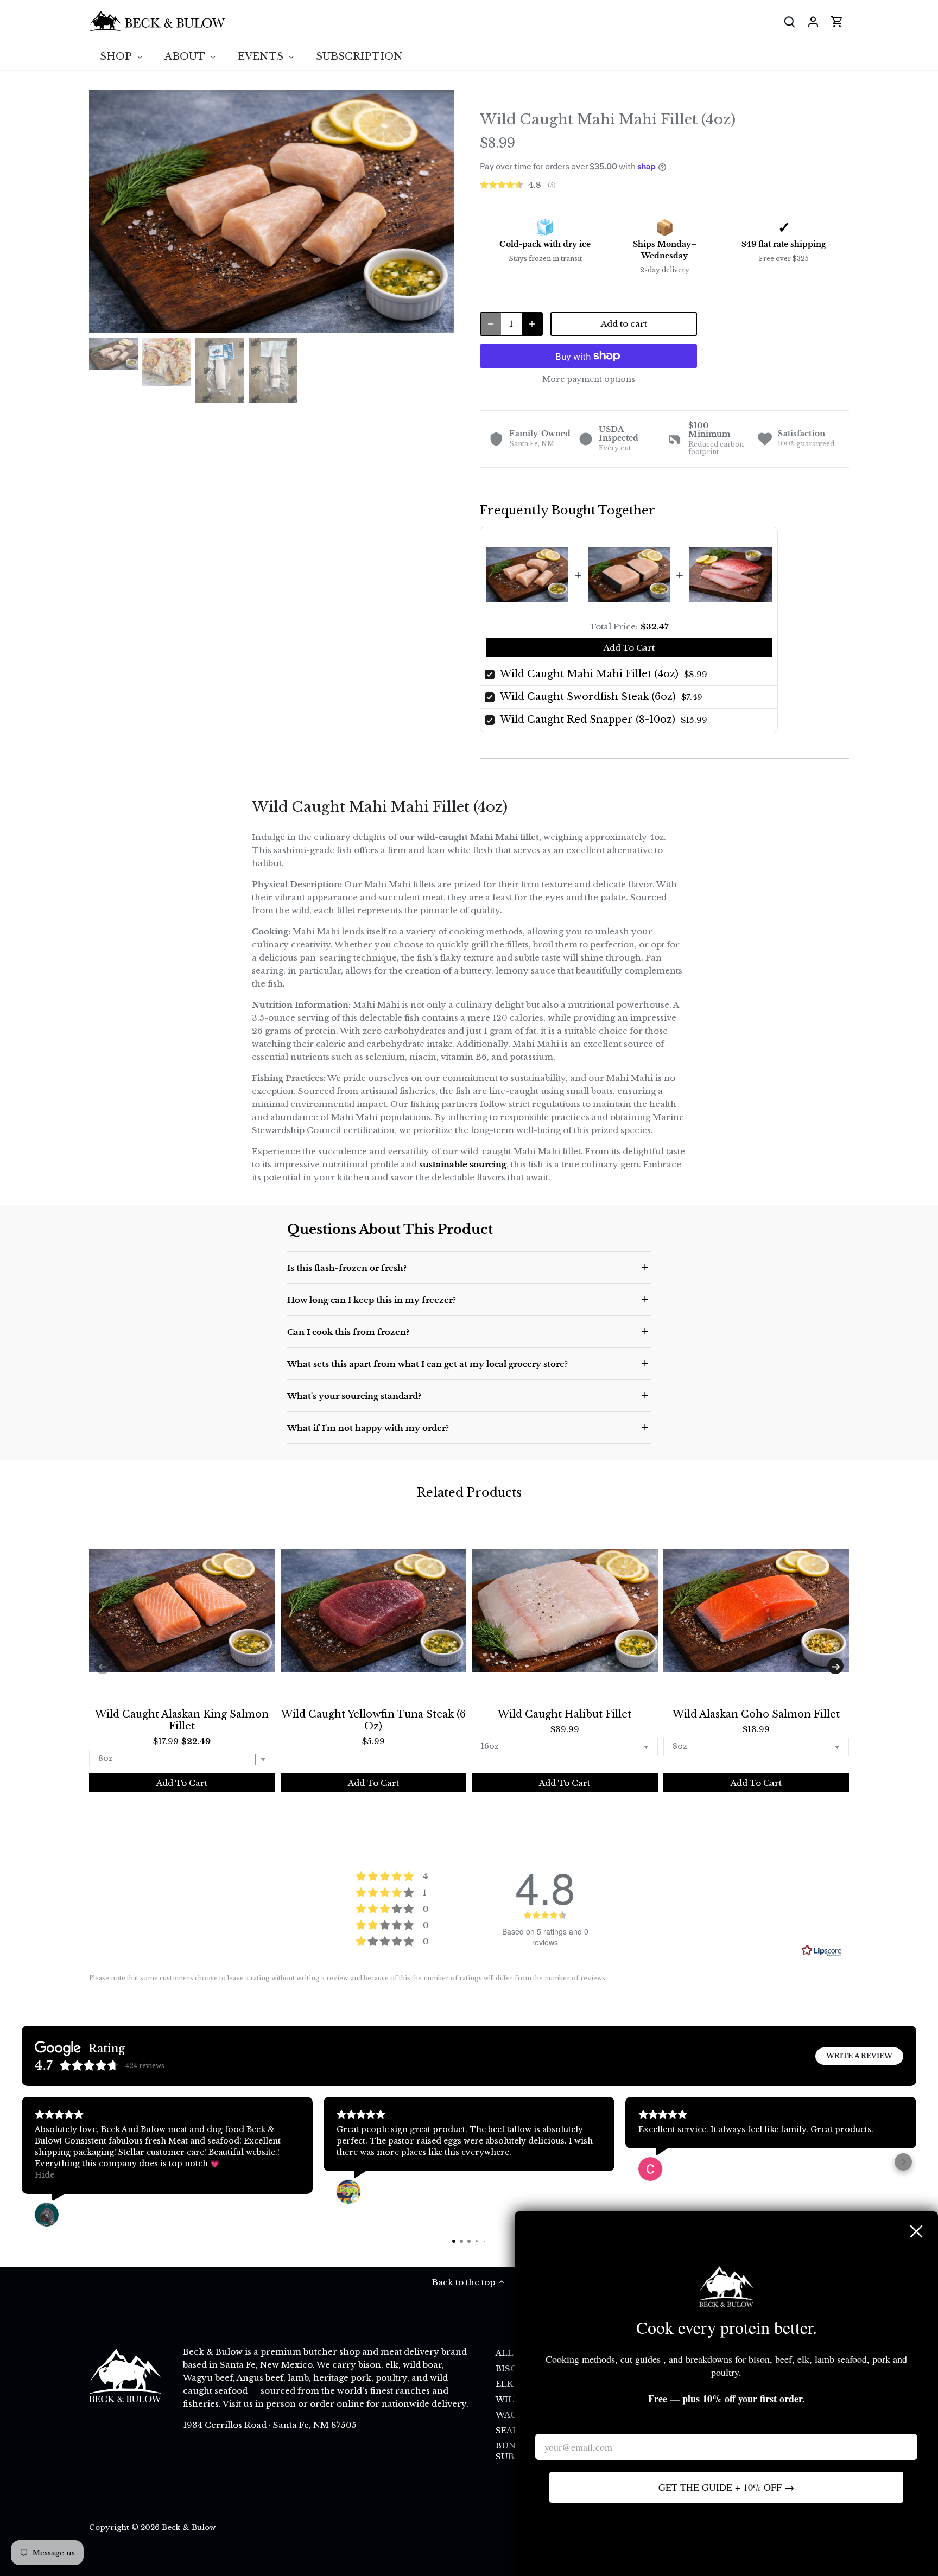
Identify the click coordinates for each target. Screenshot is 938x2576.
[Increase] (532, 324)
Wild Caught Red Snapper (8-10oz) (588, 720)
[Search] (789, 21)
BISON (510, 2368)
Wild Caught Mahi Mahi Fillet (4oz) (589, 674)
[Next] (438, 212)
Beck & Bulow (189, 2527)
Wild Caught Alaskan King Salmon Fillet (182, 1720)
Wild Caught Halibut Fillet (565, 1714)
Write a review (859, 2056)
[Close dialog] (916, 2231)
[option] (271, 212)
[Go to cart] (837, 21)
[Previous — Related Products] (103, 1666)
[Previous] (105, 212)
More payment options (589, 380)
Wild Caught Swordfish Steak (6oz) (588, 697)
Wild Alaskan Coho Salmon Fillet (756, 1714)
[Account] (813, 21)
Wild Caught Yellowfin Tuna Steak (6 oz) (373, 1720)
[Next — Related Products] (835, 1666)
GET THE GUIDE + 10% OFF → (726, 2487)
